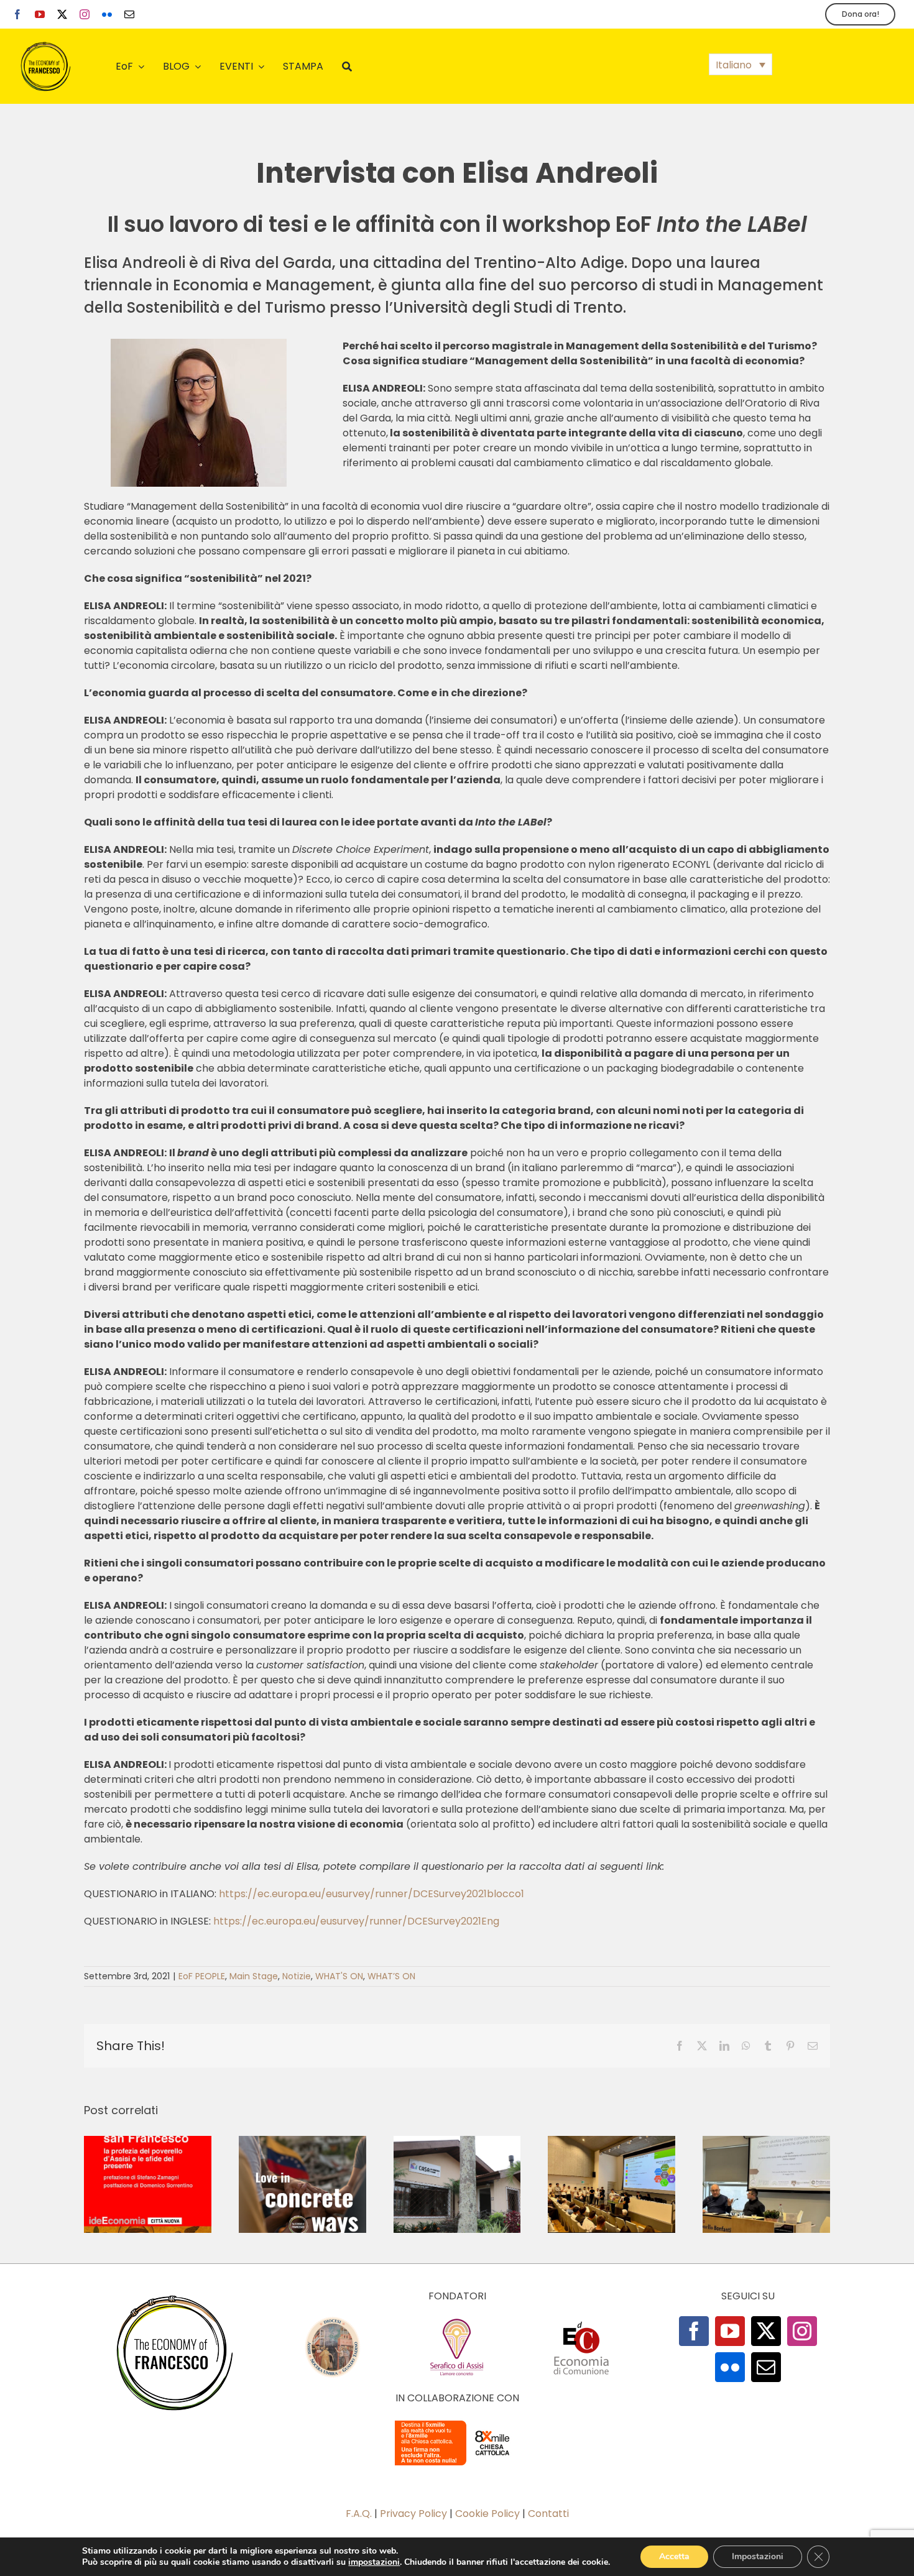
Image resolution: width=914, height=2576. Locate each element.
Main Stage (254, 1976)
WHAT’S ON (391, 1976)
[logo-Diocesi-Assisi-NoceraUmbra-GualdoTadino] (333, 2321)
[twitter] (62, 14)
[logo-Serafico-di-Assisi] (457, 2321)
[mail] (129, 14)
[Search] (347, 67)
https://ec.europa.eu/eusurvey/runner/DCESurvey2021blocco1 (372, 1894)
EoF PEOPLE (202, 1976)
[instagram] (85, 14)
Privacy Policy (413, 2514)
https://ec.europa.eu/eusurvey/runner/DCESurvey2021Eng (356, 1921)
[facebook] (17, 14)
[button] (741, 64)
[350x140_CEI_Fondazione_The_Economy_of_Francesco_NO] (457, 2423)
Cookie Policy (487, 2514)
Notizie (297, 1976)
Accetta (674, 2556)
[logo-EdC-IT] (581, 2321)
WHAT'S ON (339, 1976)
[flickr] (107, 14)
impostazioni (374, 2562)
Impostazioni (758, 2556)
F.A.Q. (359, 2514)
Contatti (548, 2514)
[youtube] (40, 14)
